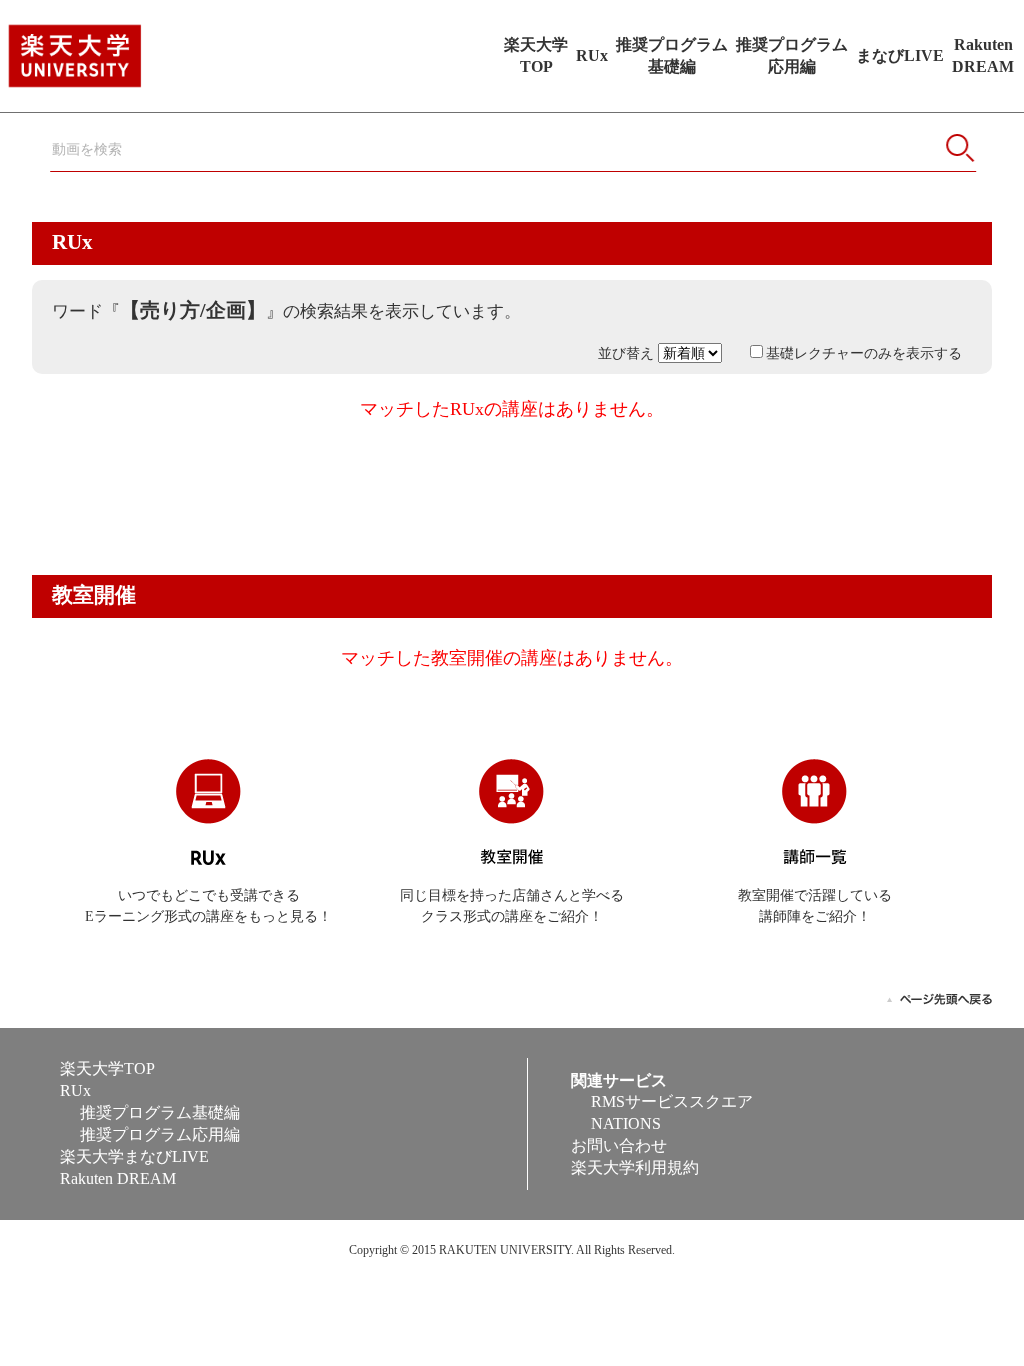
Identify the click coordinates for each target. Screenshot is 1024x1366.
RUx (592, 55)
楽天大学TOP (107, 1068)
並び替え (628, 353)
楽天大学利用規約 (635, 1167)
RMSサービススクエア (672, 1101)
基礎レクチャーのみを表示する (864, 353)
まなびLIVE (900, 55)
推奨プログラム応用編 (160, 1134)
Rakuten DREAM (118, 1178)
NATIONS (626, 1123)
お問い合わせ (619, 1145)
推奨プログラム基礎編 (160, 1112)
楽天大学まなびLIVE (134, 1156)
